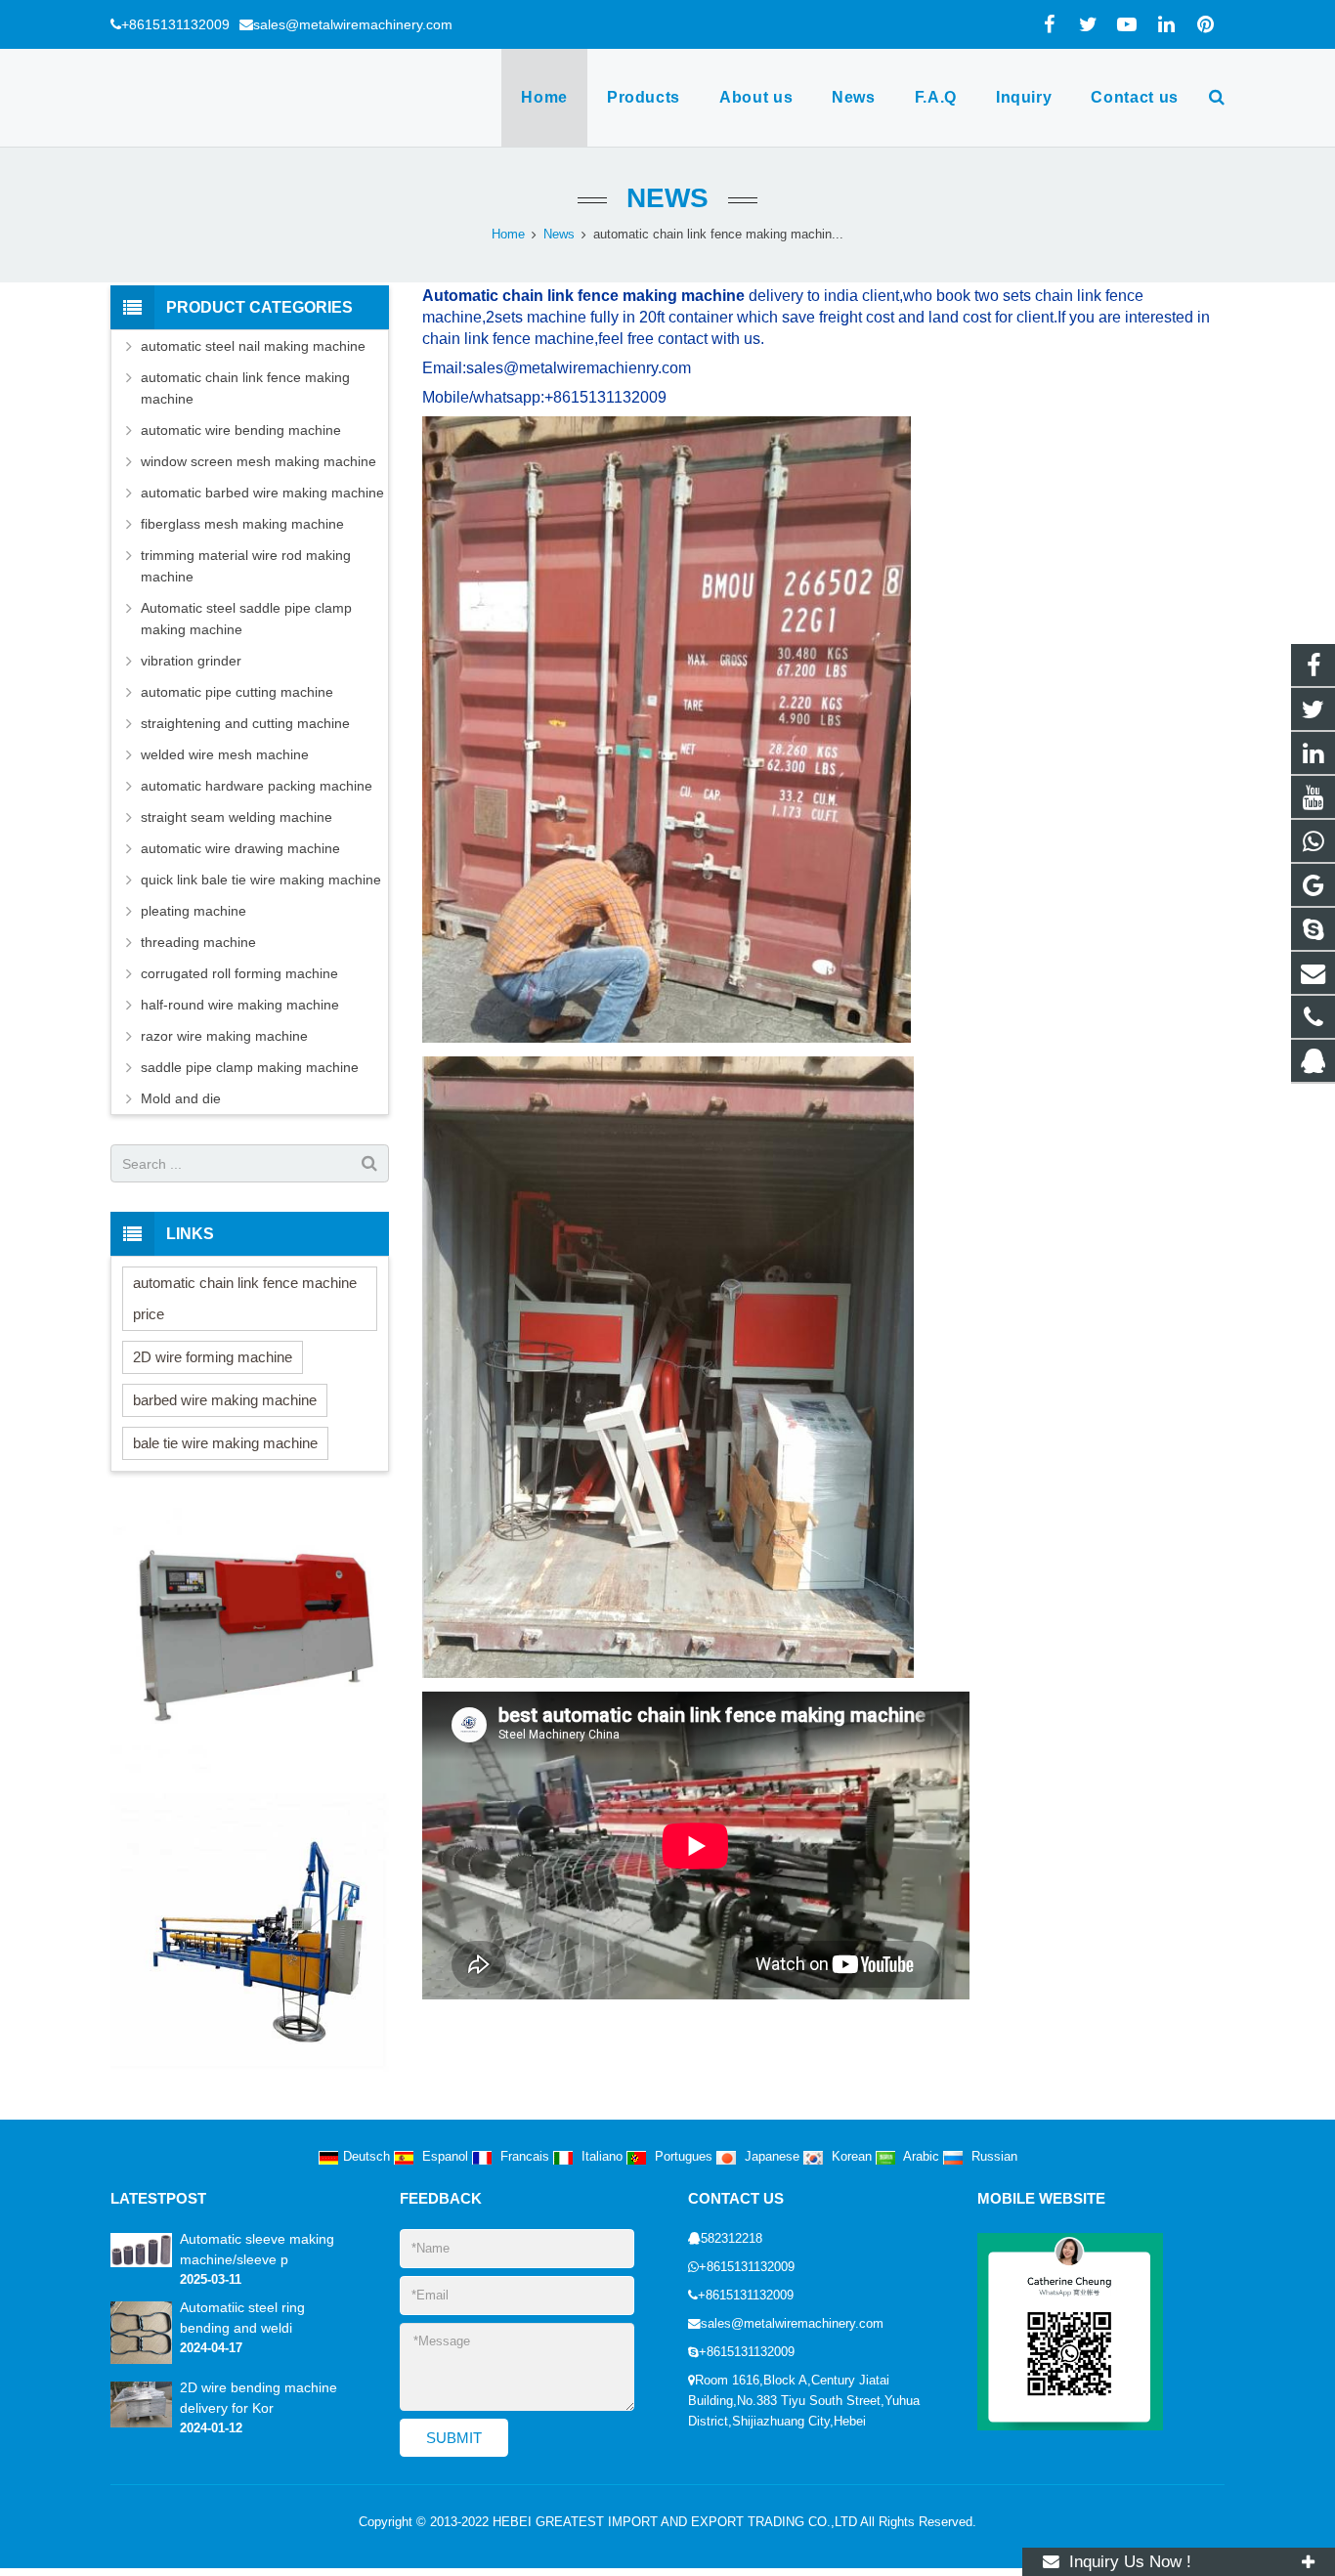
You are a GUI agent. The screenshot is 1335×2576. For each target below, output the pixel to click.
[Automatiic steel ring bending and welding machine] (141, 2360)
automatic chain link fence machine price (245, 1298)
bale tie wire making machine (225, 1443)
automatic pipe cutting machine (237, 692)
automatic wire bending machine (241, 430)
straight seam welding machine (237, 817)
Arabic (922, 2157)
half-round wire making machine (240, 1005)
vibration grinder (191, 661)
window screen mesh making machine (258, 461)
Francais (525, 2157)
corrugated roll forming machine (239, 973)
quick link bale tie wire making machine (261, 880)
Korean (852, 2157)
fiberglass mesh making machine (242, 524)
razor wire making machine (224, 1036)
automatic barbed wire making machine (262, 493)
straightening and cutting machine (245, 723)
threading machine (198, 942)
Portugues (684, 2157)
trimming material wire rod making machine (246, 566)
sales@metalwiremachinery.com (353, 24)
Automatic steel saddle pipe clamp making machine (246, 619)
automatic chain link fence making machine (245, 388)
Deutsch (368, 2157)
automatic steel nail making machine (253, 346)
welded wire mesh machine (225, 754)
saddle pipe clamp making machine (250, 1067)
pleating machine (194, 911)
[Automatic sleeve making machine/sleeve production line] (141, 2263)
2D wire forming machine (213, 1357)
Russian (992, 2157)
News (667, 198)
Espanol (445, 2157)
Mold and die (181, 1098)
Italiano (602, 2157)
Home (508, 235)
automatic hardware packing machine (257, 786)
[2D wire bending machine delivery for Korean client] (141, 2424)
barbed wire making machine (225, 1400)
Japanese (772, 2157)
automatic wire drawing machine (240, 848)
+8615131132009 (175, 24)
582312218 (732, 2239)
